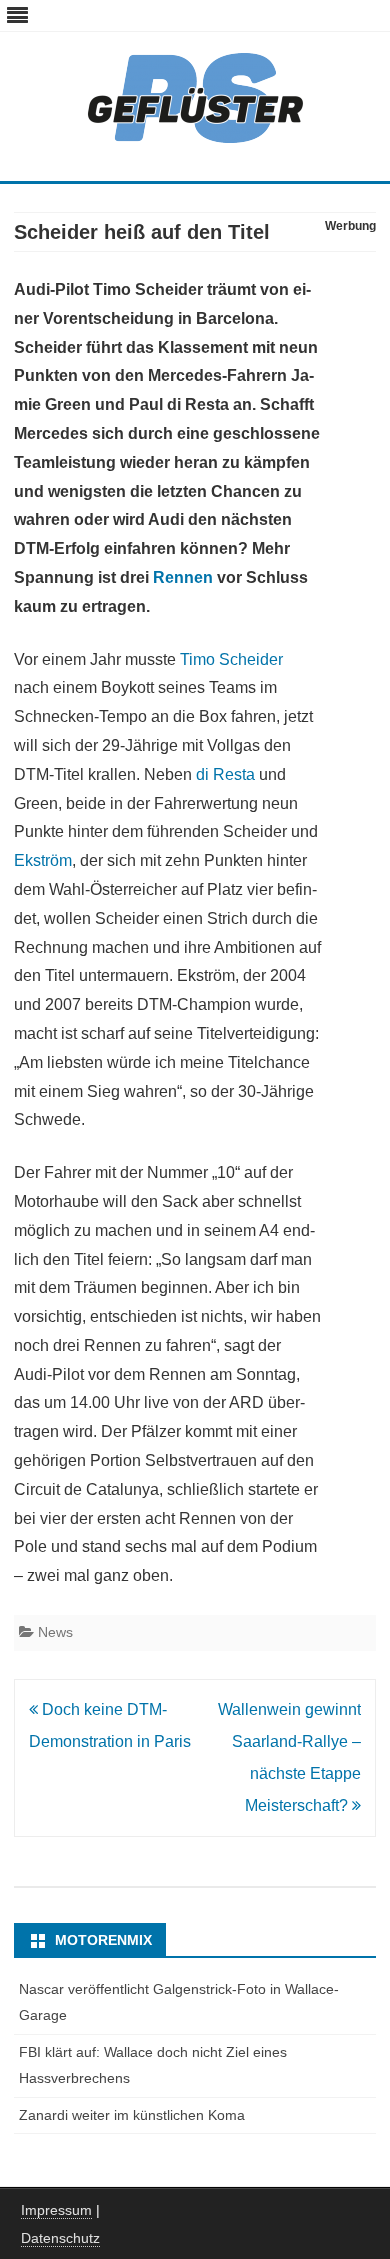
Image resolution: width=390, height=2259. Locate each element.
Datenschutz (60, 2238)
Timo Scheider (231, 659)
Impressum (56, 2210)
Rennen (183, 577)
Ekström (43, 860)
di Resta (225, 774)
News (55, 1632)
